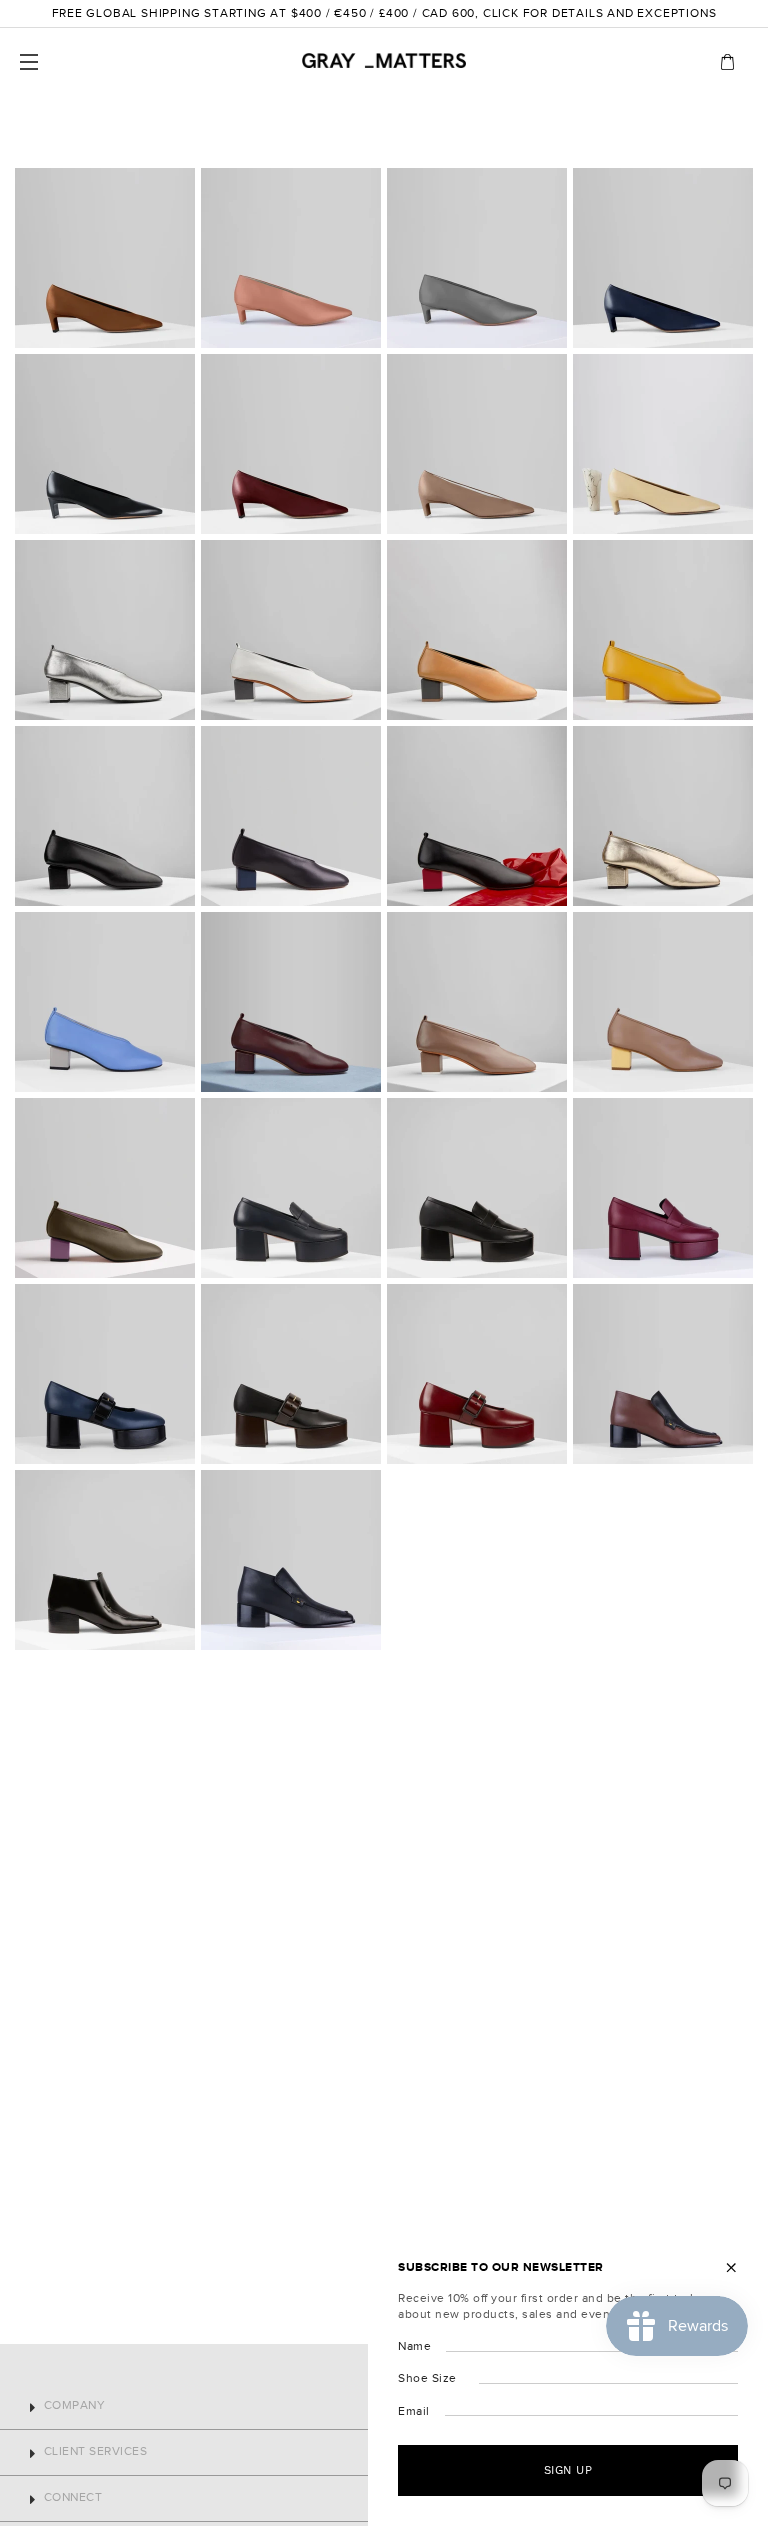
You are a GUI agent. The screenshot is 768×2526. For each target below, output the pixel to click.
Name (414, 2346)
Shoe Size (427, 2378)
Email (414, 2411)
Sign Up (568, 2470)
